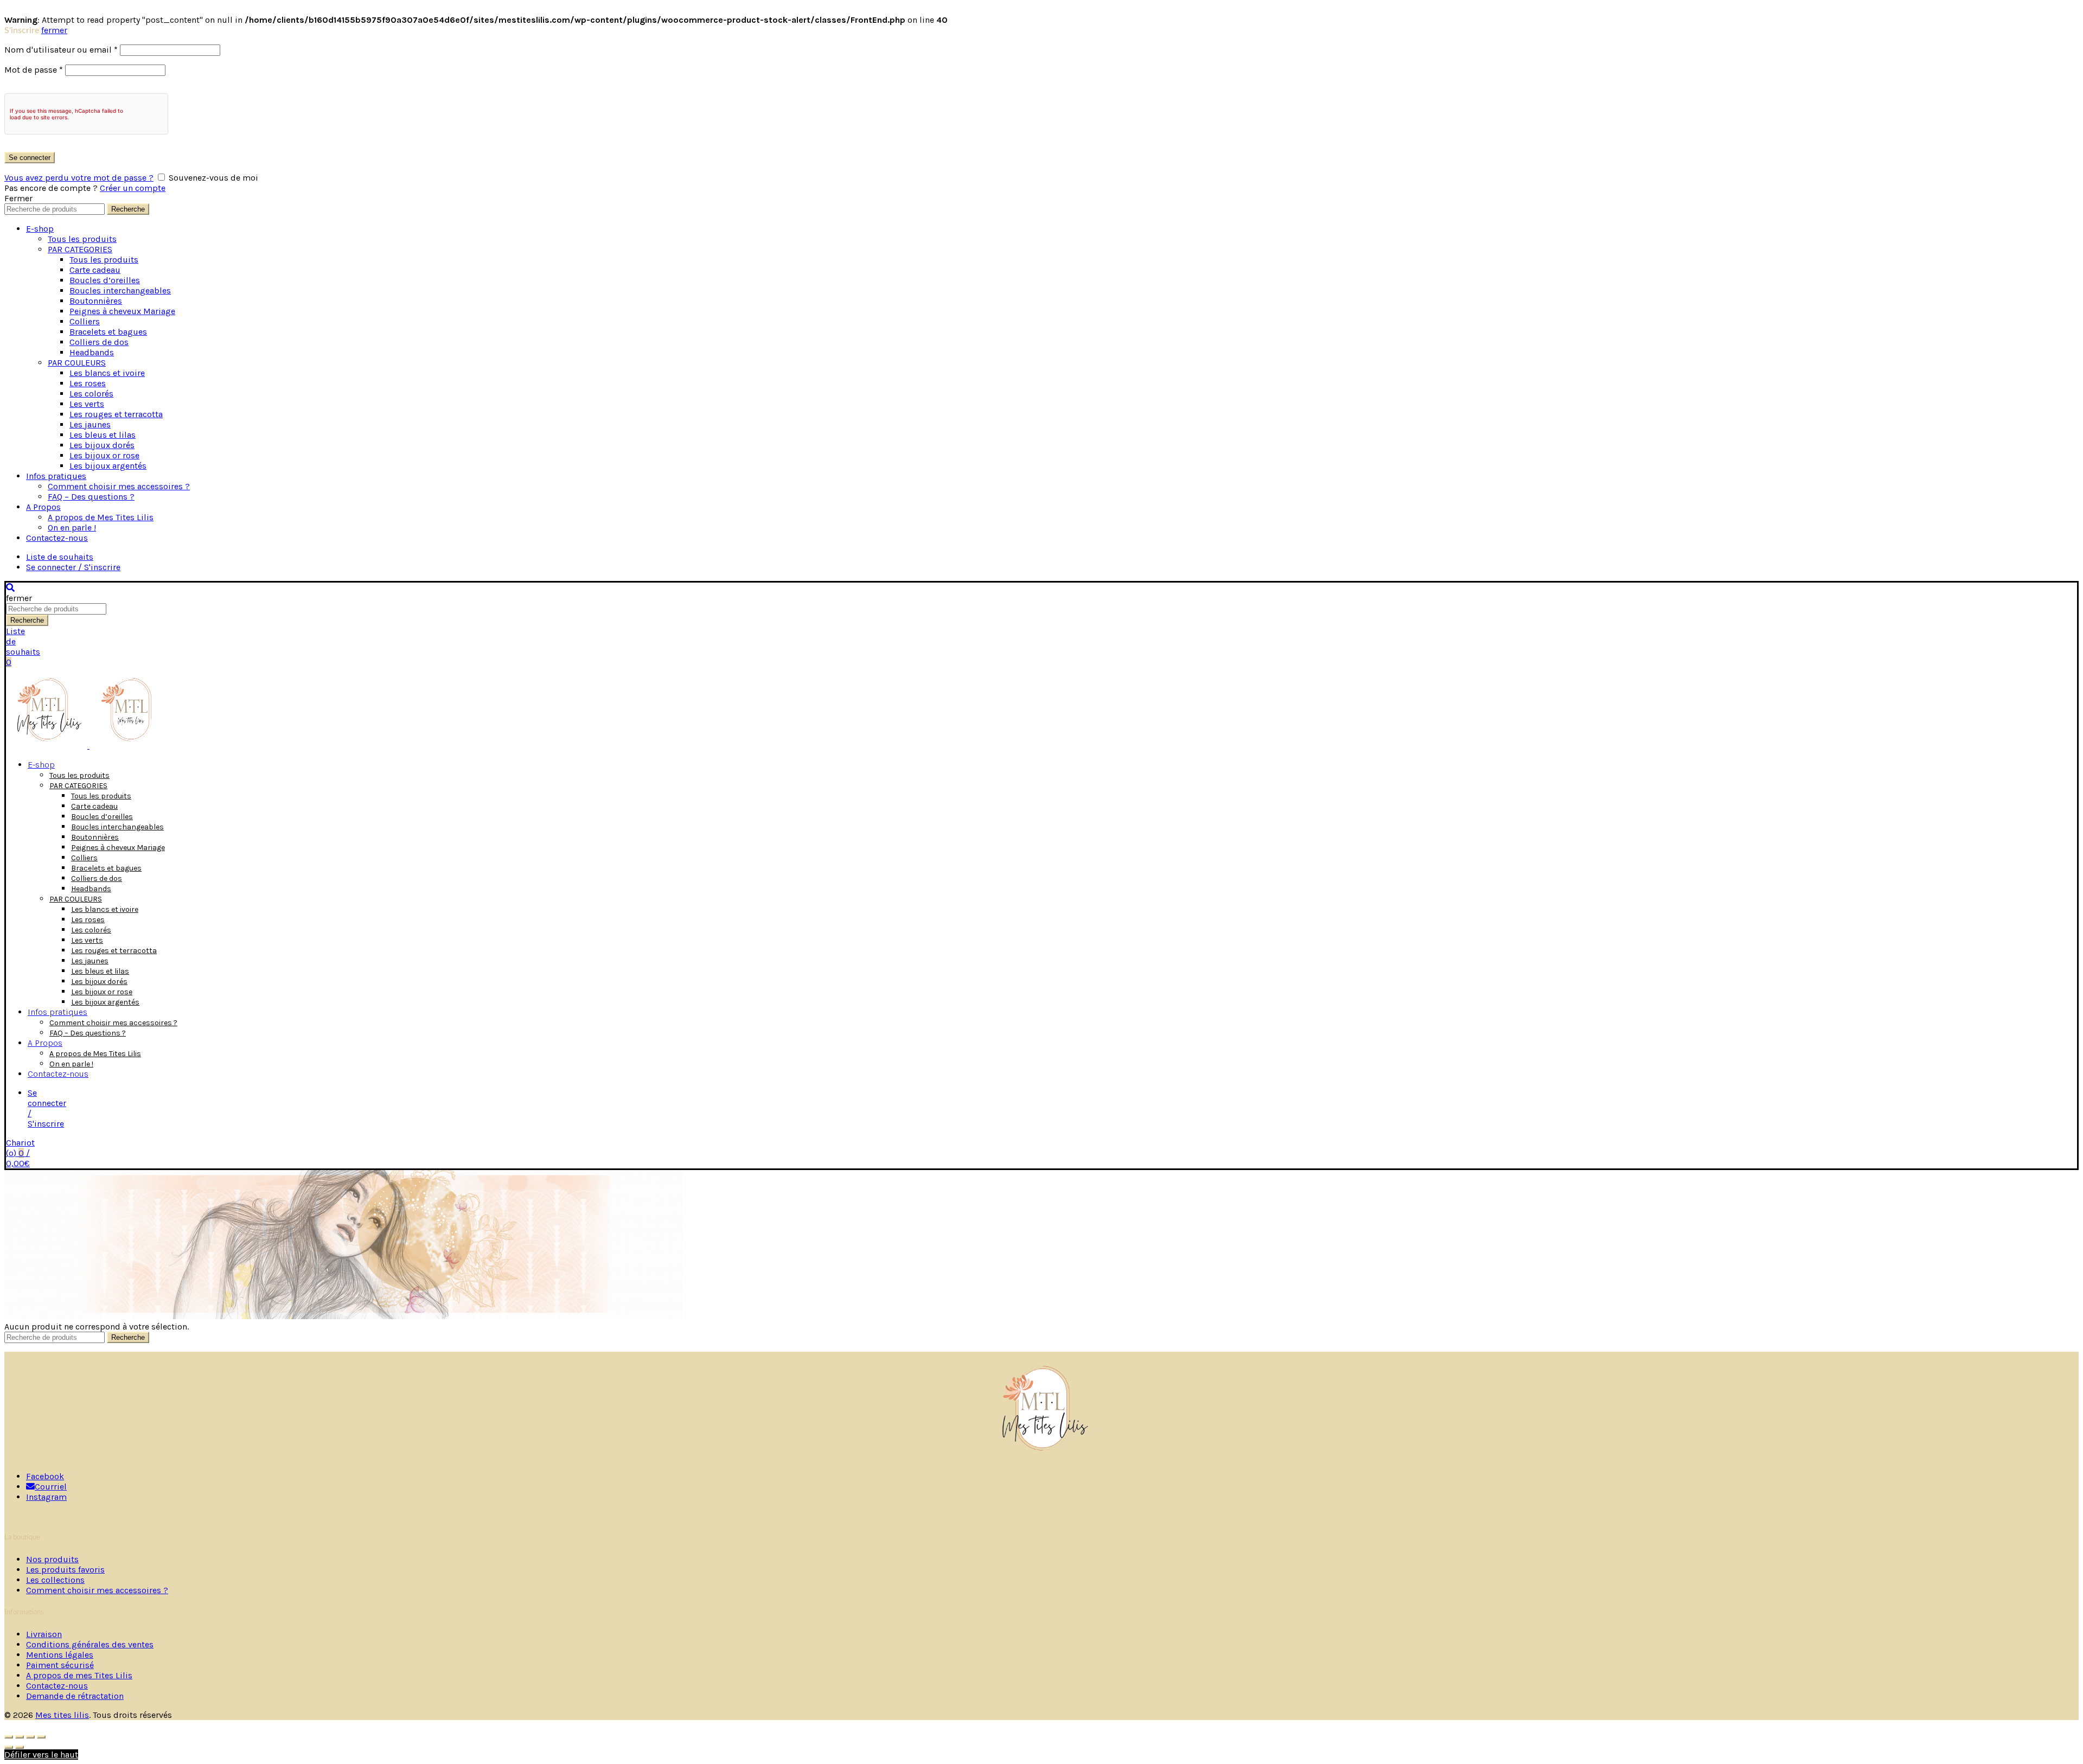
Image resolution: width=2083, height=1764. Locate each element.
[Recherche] (10, 588)
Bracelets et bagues (108, 332)
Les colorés (91, 394)
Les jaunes (90, 424)
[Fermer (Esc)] (9, 1737)
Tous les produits (82, 239)
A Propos (43, 507)
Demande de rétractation (75, 1696)
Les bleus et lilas (103, 435)
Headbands (92, 352)
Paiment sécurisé (60, 1665)
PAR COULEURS (77, 363)
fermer (54, 30)
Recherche (128, 209)
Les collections (55, 1580)
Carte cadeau (95, 270)
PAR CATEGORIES (80, 249)
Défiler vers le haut (41, 1755)
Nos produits (52, 1559)
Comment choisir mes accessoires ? (119, 486)
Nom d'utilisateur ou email (61, 50)
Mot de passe (34, 70)
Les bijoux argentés (108, 466)
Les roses (88, 383)
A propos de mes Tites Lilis (79, 1675)
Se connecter (30, 158)
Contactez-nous (57, 538)
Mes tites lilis (62, 1715)
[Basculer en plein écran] (30, 1737)
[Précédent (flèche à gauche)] (9, 1747)
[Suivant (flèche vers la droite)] (20, 1747)
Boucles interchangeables (120, 290)
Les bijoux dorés (102, 445)
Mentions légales (60, 1655)
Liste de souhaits (60, 557)
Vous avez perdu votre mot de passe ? (79, 178)
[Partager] (20, 1737)
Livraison (44, 1634)
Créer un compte (133, 188)
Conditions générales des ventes (90, 1644)
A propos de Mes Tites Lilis (101, 517)
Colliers (85, 321)
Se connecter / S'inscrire (73, 567)
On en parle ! (72, 528)
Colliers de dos (99, 342)
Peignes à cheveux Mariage (122, 311)
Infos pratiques (56, 476)
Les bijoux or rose (104, 455)
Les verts (87, 404)
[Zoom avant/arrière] (41, 1737)
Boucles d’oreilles (105, 280)
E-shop (40, 229)
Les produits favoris (65, 1570)
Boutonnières (96, 301)
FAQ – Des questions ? (91, 497)
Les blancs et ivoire (107, 373)
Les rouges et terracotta (116, 414)
